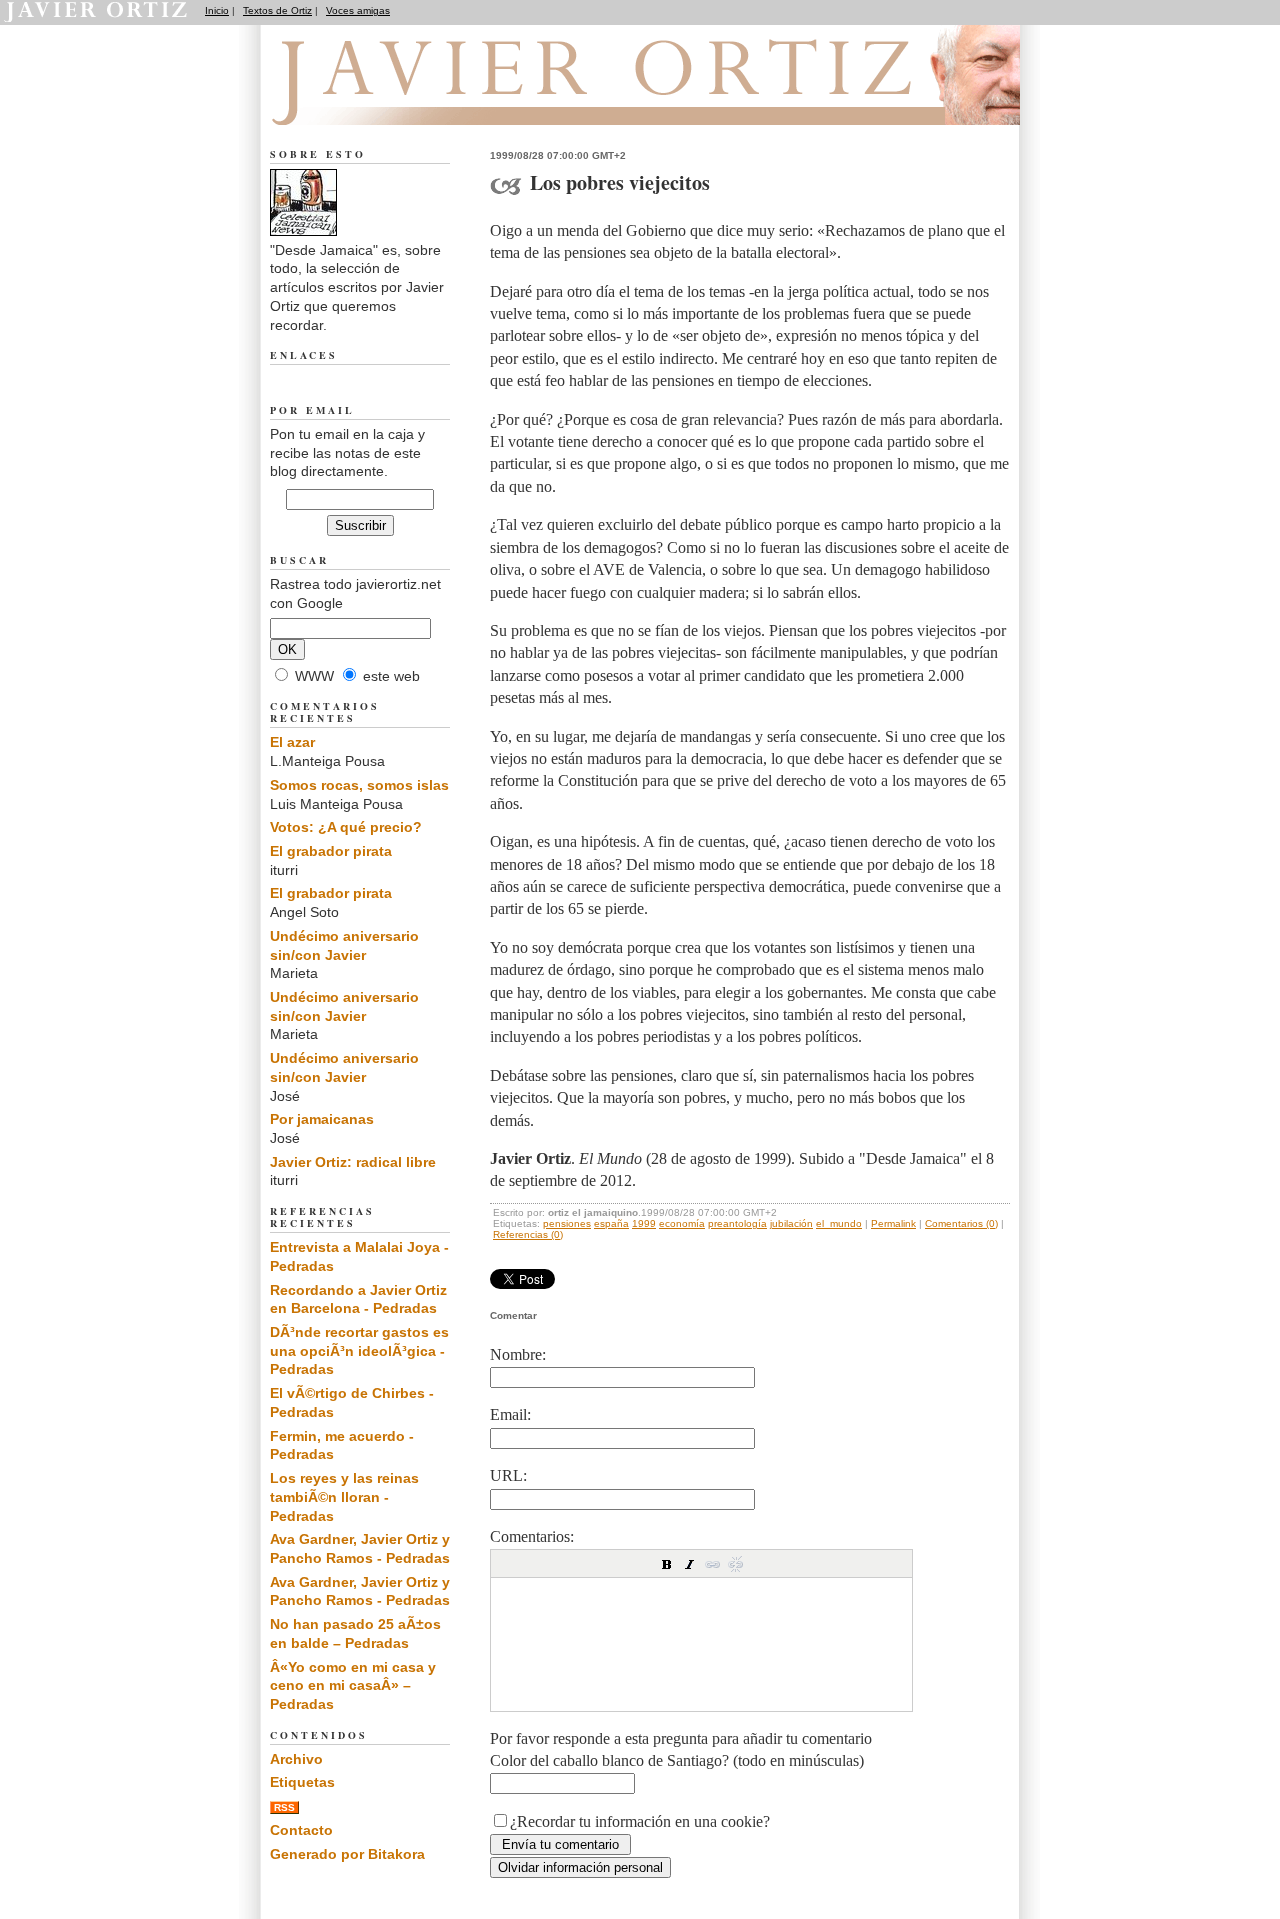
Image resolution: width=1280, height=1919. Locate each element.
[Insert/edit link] (713, 1564)
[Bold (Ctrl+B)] (667, 1564)
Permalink (893, 1223)
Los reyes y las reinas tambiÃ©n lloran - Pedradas (344, 1496)
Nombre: (518, 1354)
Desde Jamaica (378, 101)
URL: (508, 1475)
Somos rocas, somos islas (359, 785)
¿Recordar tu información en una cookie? (640, 1821)
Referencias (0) (528, 1234)
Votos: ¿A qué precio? (346, 827)
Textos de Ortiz (277, 10)
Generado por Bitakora (347, 1854)
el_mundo (839, 1223)
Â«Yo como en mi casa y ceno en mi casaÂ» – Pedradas (353, 1685)
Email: (510, 1414)
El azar (292, 742)
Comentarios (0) (961, 1223)
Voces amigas (358, 10)
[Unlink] (736, 1564)
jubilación (791, 1223)
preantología (737, 1223)
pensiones (567, 1223)
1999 (644, 1223)
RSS (284, 1807)
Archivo (296, 1759)
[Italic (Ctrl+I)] (690, 1564)
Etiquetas (302, 1782)
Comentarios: (532, 1536)
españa (611, 1223)
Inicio (217, 10)
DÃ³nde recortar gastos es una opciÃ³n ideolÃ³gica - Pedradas (359, 1350)
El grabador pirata (331, 851)
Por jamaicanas (322, 1119)
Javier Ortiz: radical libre (353, 1162)
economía (682, 1223)
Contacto (301, 1830)
